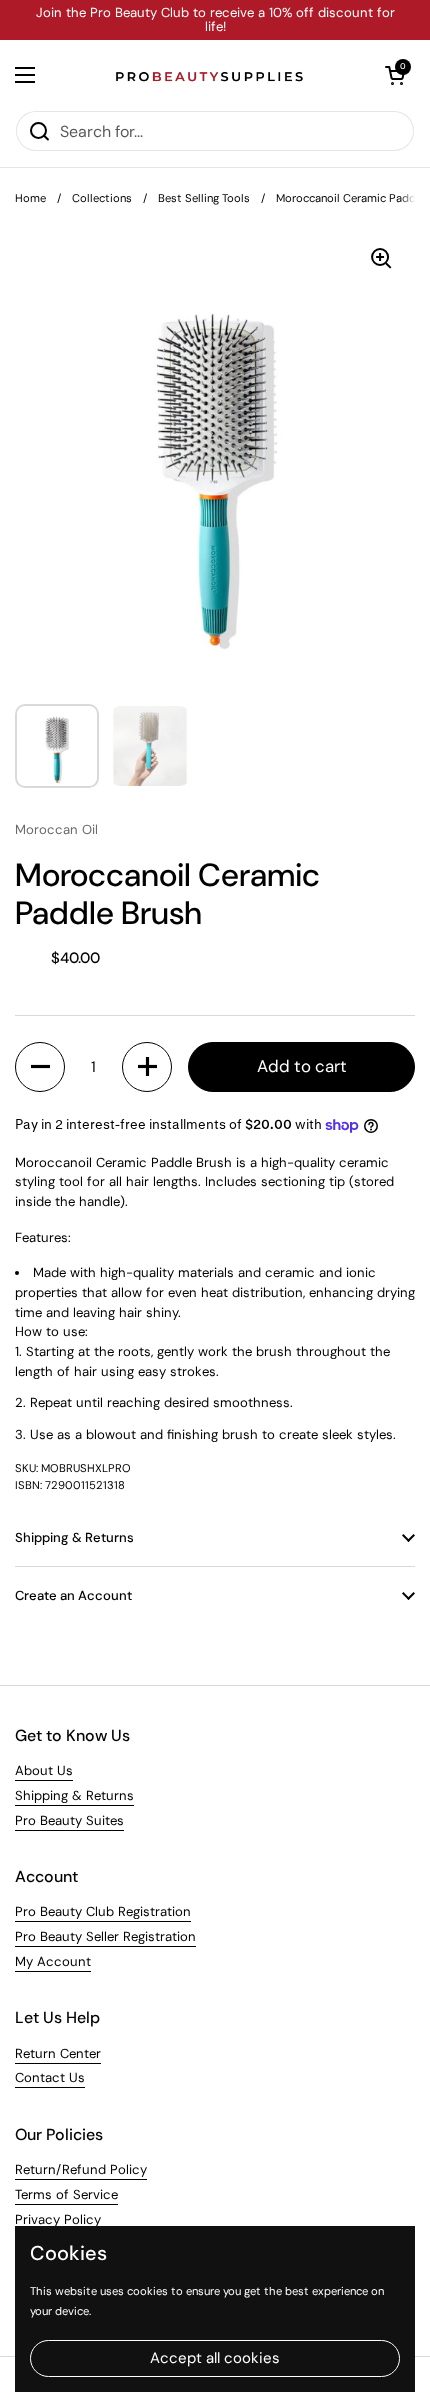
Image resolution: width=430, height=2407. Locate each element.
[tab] (215, 1393)
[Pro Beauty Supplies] (210, 75)
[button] (395, 75)
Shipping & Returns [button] (74, 1537)
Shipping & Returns (74, 1795)
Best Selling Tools (204, 198)
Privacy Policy (58, 2219)
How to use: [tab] (51, 1331)
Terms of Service (66, 2194)
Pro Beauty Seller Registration (105, 1936)
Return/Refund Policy (81, 2169)
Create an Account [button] (73, 1595)
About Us (44, 1770)
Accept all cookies (215, 2358)
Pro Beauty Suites (69, 1820)
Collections (102, 198)
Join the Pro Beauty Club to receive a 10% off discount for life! (215, 20)
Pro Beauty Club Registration (103, 1911)
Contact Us (50, 2077)
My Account (53, 1961)
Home (30, 198)
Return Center (58, 2053)
